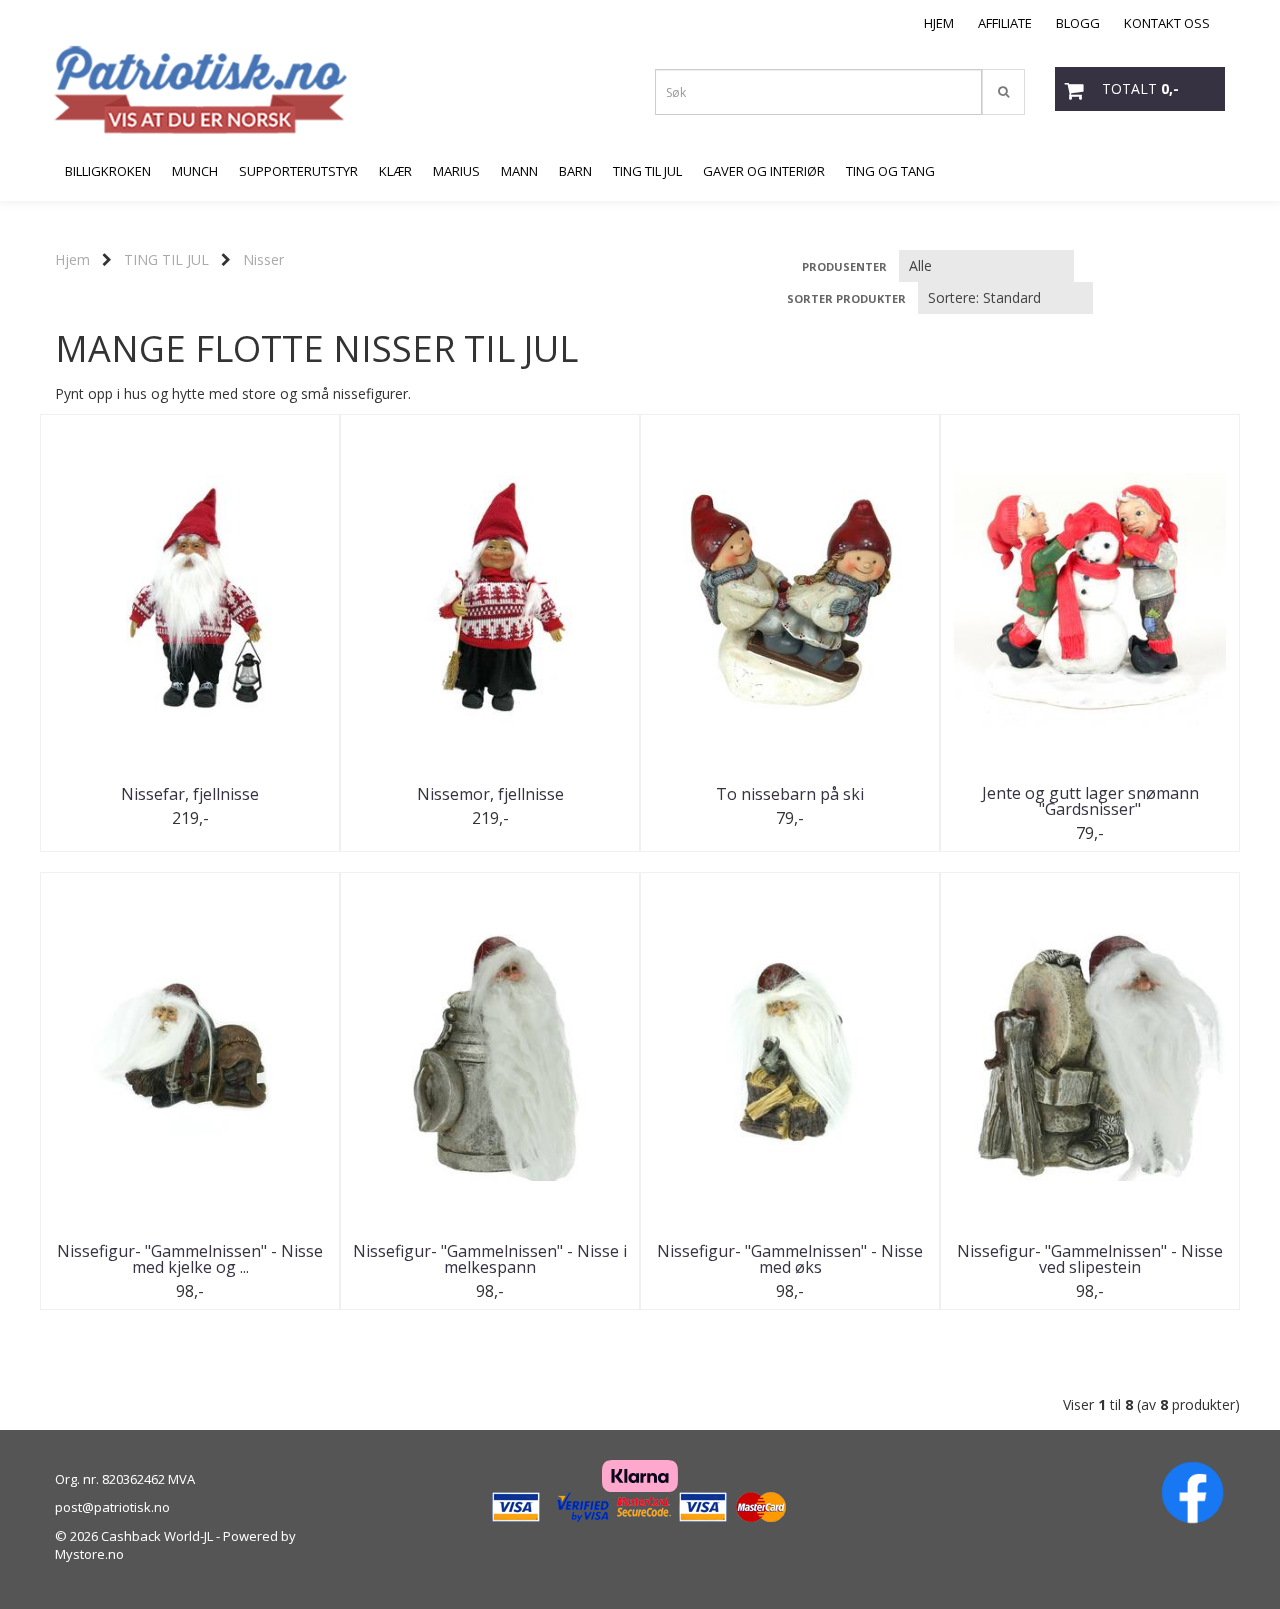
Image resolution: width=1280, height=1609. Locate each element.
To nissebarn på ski (790, 794)
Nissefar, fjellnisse (190, 794)
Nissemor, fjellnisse (490, 794)
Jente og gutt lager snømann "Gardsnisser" (1090, 801)
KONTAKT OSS (1167, 23)
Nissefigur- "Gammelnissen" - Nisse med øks (790, 1259)
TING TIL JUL (166, 259)
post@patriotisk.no (112, 1507)
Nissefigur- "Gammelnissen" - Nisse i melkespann (490, 1259)
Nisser (263, 259)
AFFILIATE (1005, 23)
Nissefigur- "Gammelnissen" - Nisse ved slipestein (1090, 1259)
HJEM (939, 23)
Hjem (72, 259)
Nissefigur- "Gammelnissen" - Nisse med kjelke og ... (190, 1259)
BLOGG (1078, 23)
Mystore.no (89, 1554)
